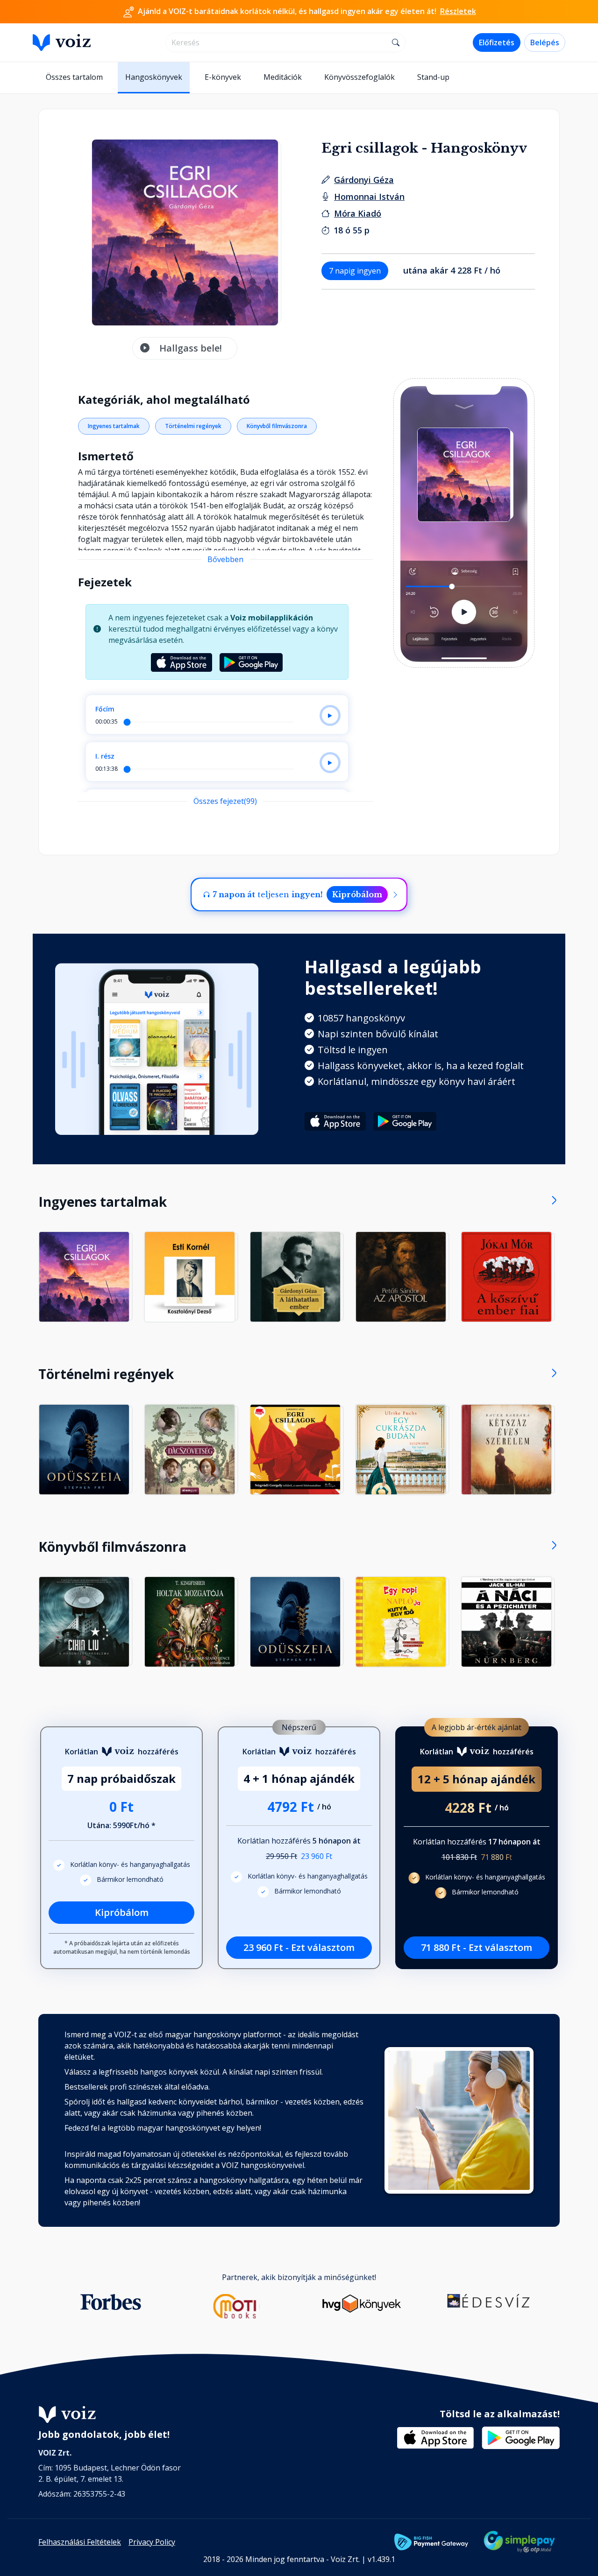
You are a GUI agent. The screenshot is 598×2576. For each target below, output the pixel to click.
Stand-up (433, 77)
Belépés (545, 42)
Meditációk (283, 77)
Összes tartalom (74, 77)
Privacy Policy (152, 2542)
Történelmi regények (193, 426)
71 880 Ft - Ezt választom (477, 1947)
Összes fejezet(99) (225, 801)
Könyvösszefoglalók (360, 77)
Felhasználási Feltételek (80, 2542)
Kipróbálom (357, 894)
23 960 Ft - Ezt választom (299, 1947)
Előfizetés (497, 42)
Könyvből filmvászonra (277, 426)
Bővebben (225, 559)
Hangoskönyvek (154, 77)
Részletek (458, 11)
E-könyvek (223, 77)
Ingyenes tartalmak (114, 426)
